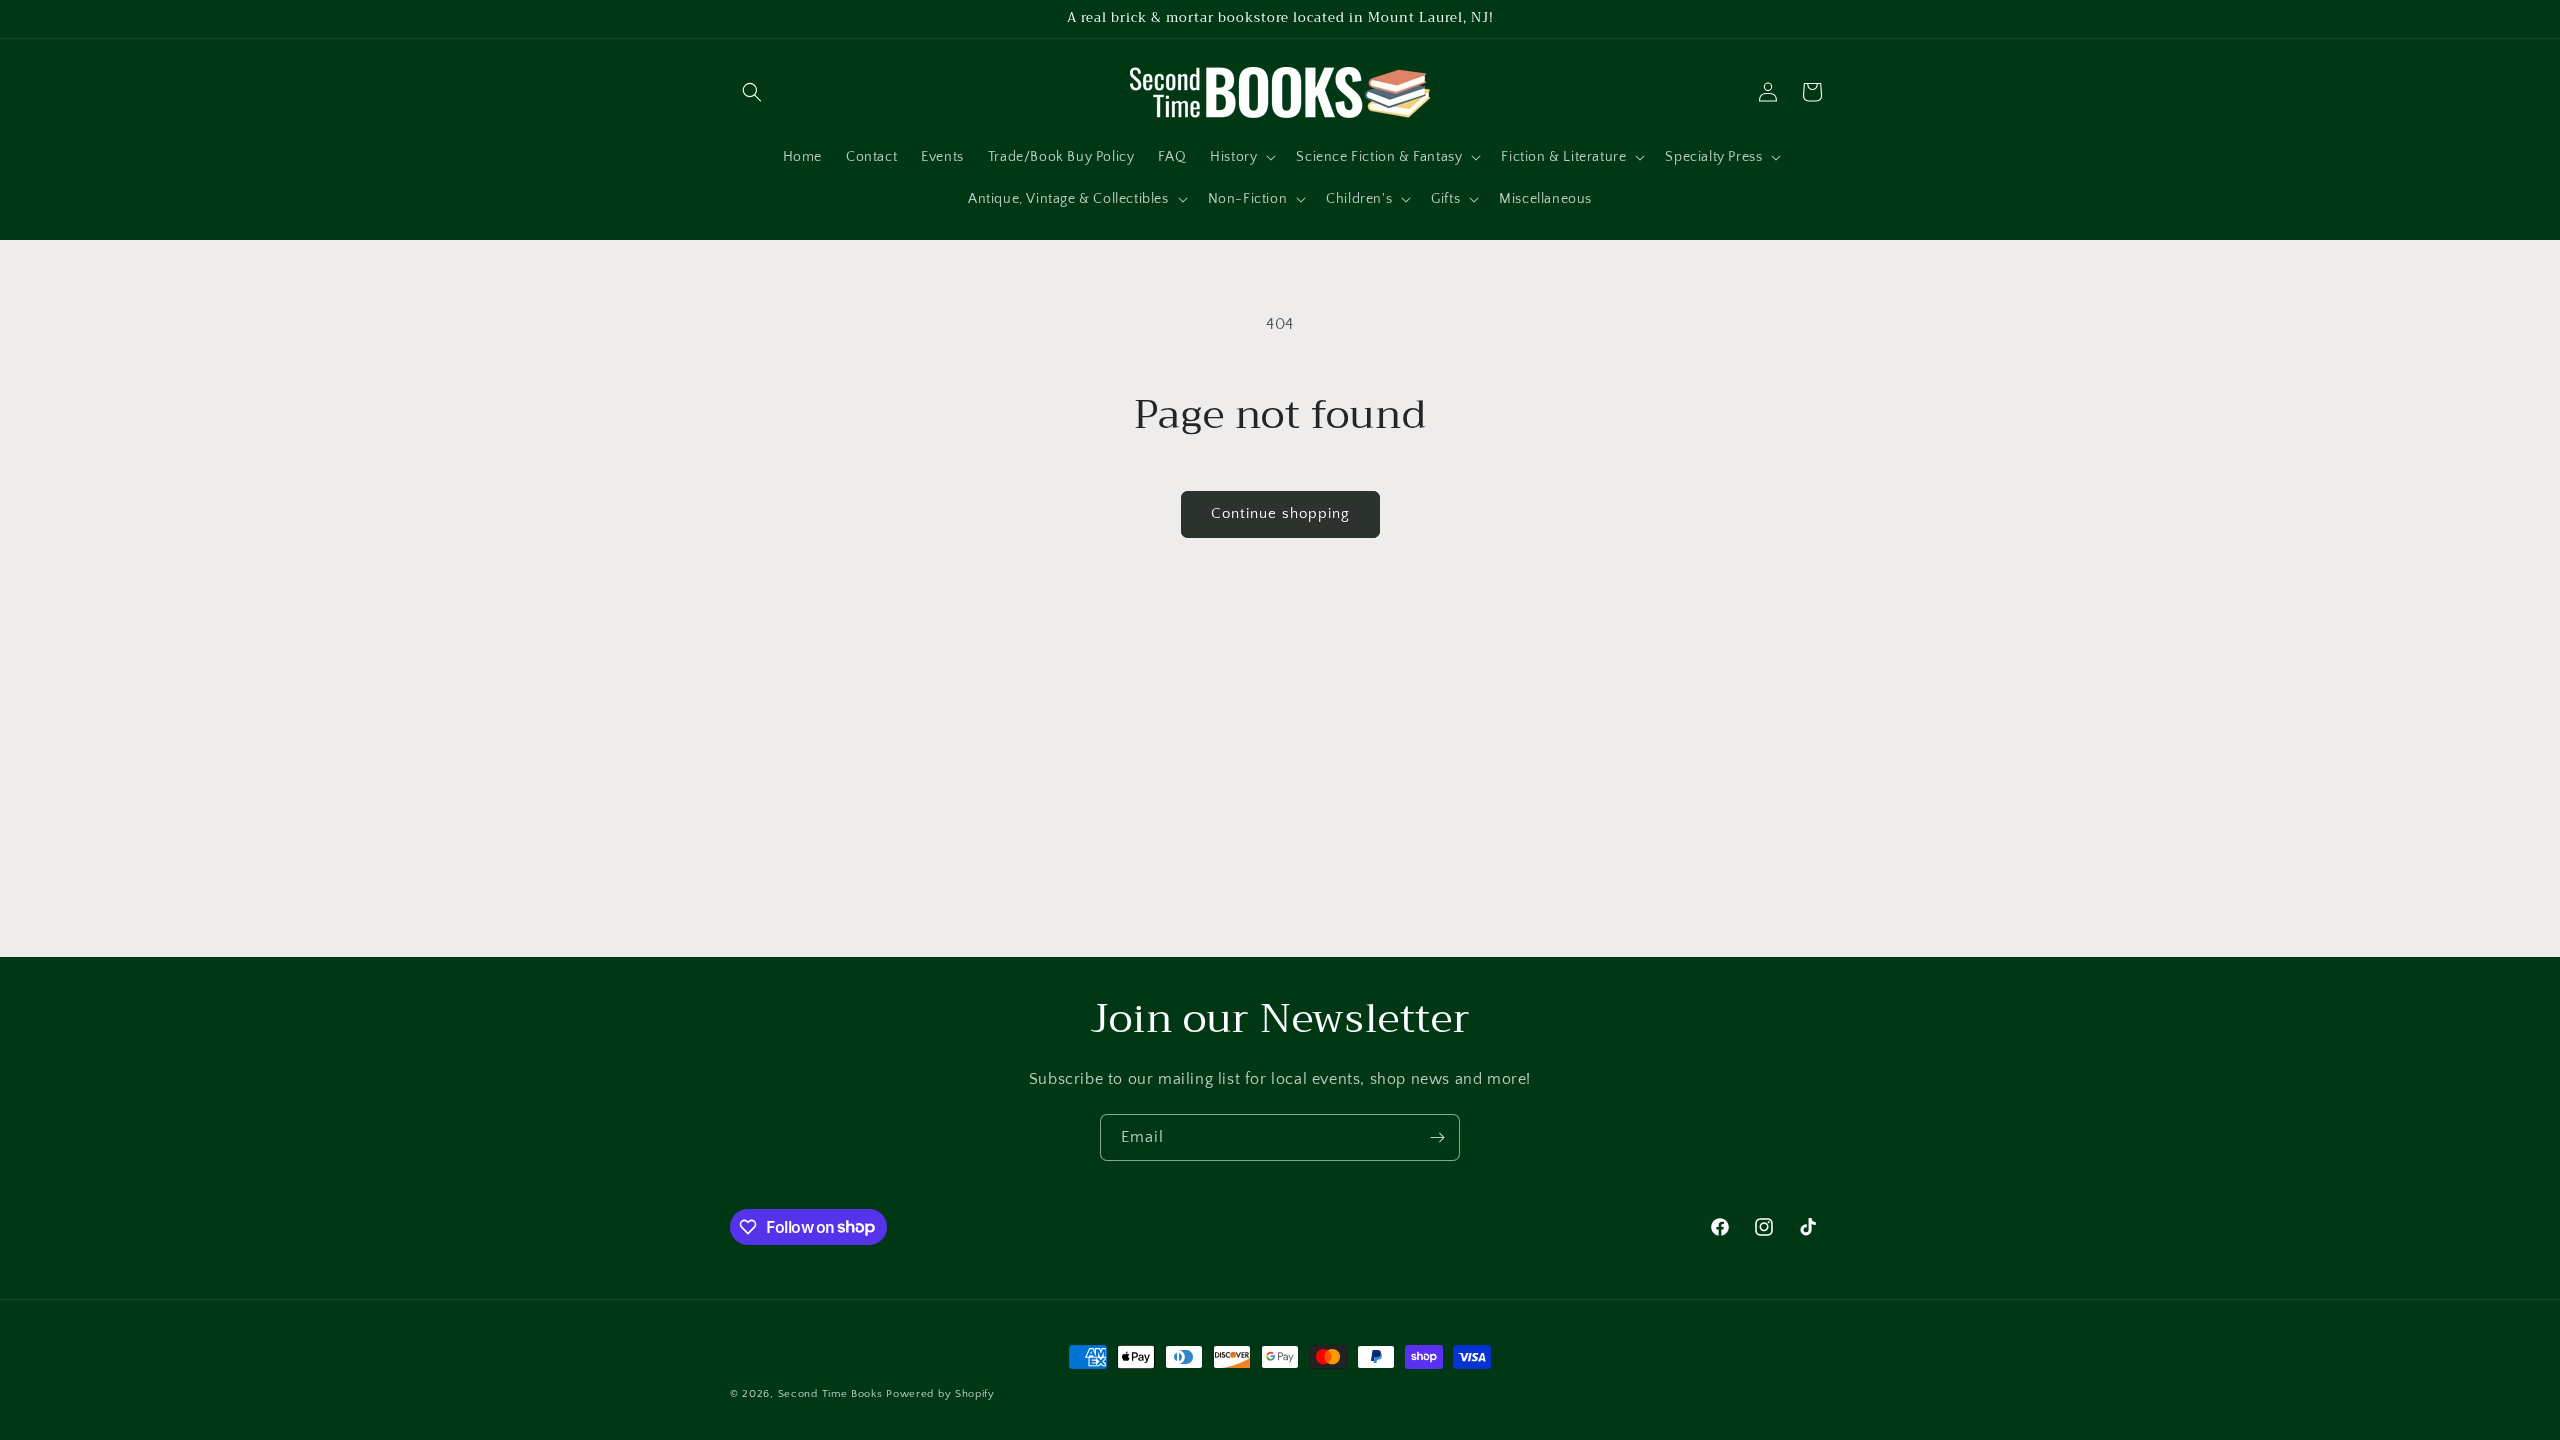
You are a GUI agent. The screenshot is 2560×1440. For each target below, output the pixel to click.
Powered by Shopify (940, 1394)
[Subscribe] (1437, 1137)
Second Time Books (830, 1394)
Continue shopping (1280, 513)
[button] (752, 92)
